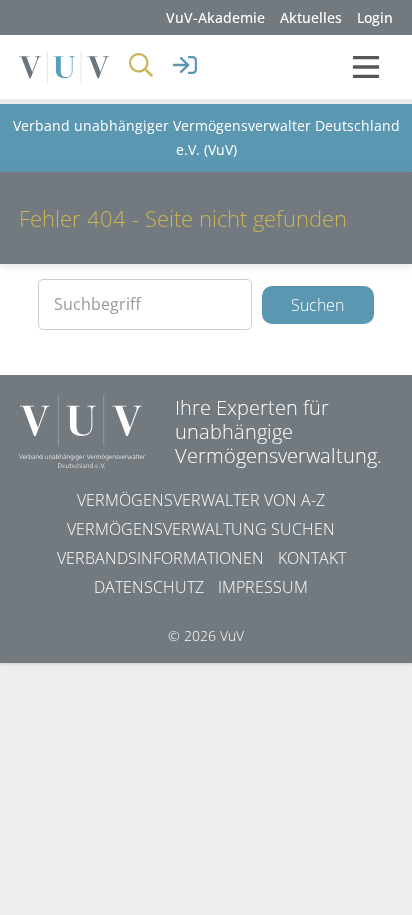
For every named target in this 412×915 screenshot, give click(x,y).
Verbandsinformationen (160, 558)
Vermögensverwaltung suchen (201, 529)
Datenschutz (149, 587)
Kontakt (312, 558)
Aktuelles (311, 17)
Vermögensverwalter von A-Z (201, 500)
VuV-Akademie (215, 17)
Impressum (263, 587)
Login (375, 17)
